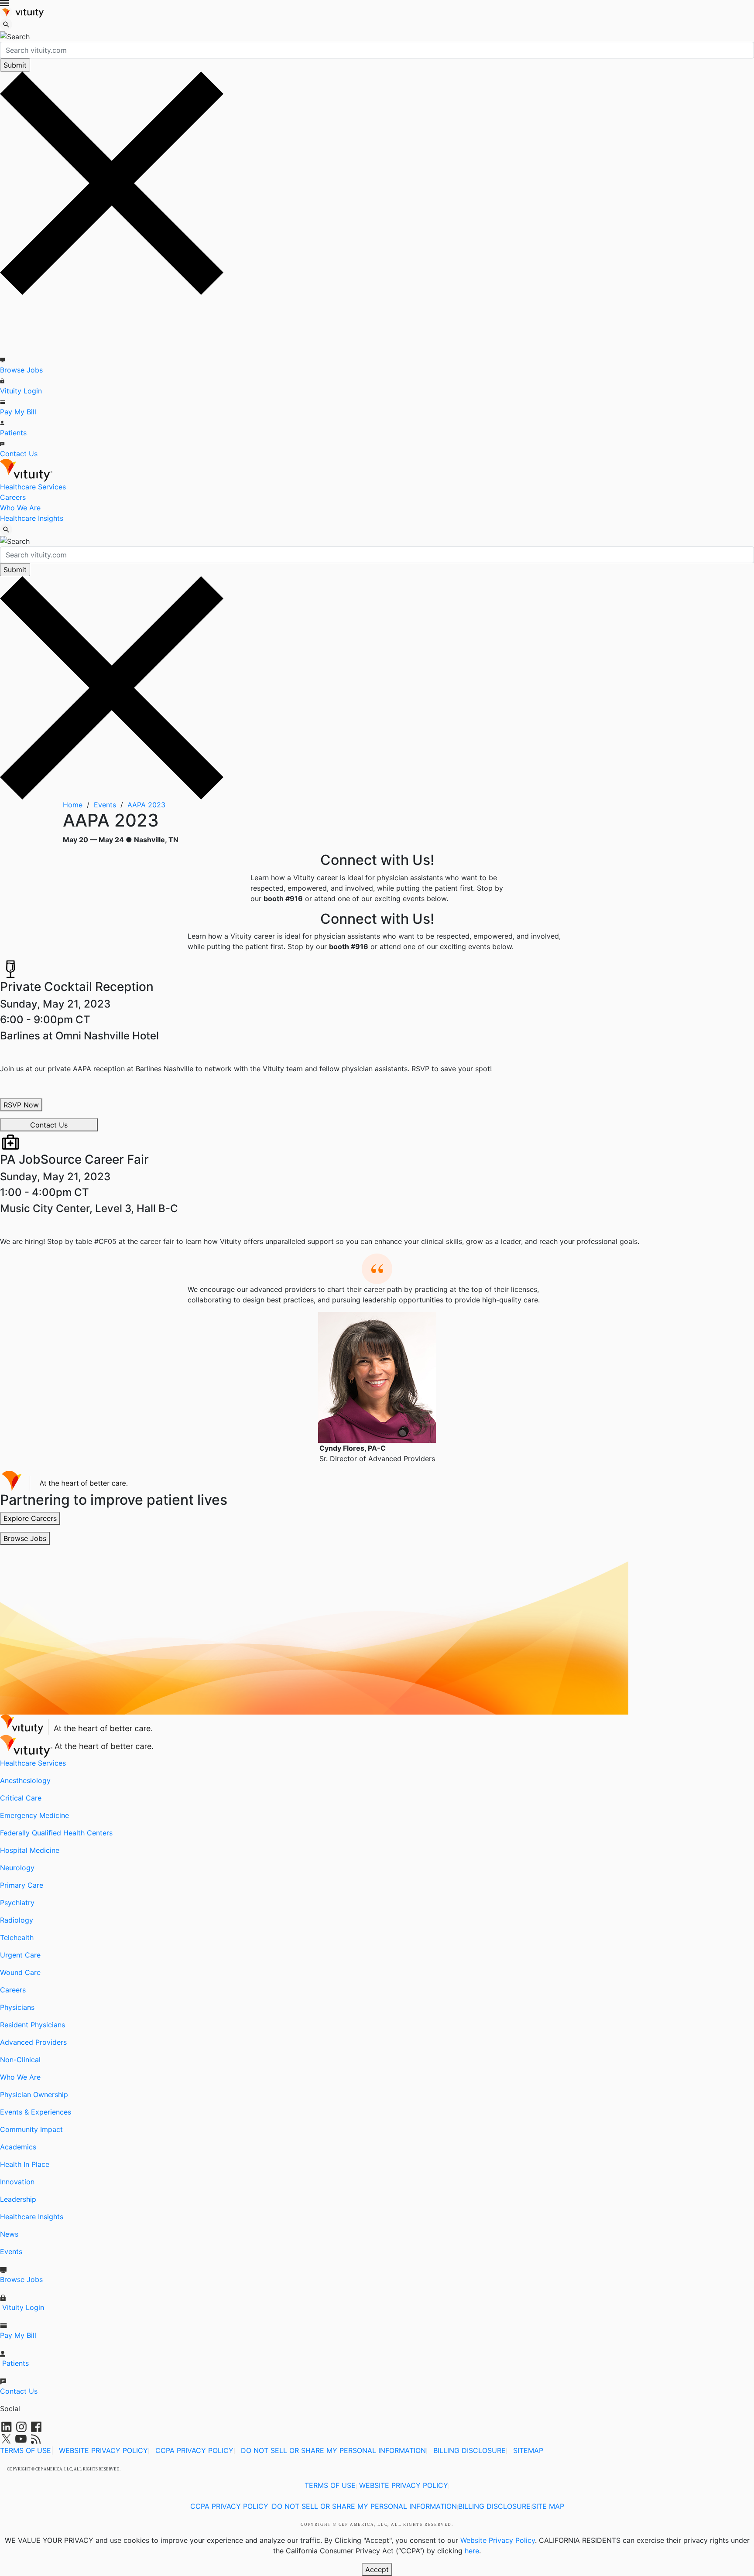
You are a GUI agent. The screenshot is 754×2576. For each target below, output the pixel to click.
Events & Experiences (36, 2112)
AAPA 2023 (146, 805)
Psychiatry (17, 1903)
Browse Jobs (21, 370)
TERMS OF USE (26, 2450)
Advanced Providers (33, 2042)
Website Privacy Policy (498, 2540)
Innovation (17, 2182)
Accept (377, 2569)
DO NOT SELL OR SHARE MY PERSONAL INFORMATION (333, 2450)
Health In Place (25, 2164)
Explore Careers (30, 1518)
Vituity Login (21, 391)
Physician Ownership (34, 2094)
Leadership (18, 2199)
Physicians (17, 2007)
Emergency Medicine (34, 1815)
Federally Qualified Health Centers (56, 1833)
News (9, 2234)
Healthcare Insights (32, 518)
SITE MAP (548, 2506)
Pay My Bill (18, 412)
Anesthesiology (25, 1780)
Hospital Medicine (30, 1850)
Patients (13, 433)
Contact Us (19, 454)
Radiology (17, 1920)
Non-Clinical (20, 2060)
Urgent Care (20, 1955)
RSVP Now (21, 1105)
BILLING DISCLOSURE (470, 2450)
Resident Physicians (33, 2025)
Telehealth (17, 1937)
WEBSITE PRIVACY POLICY (103, 2450)
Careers (13, 497)
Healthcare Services (33, 487)
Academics (18, 2147)
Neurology (17, 1868)
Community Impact (31, 2129)
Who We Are (20, 508)
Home (74, 805)
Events (106, 805)
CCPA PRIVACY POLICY (194, 2450)
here (472, 2551)
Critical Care (21, 1798)
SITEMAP (528, 2450)
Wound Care (20, 1972)
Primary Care (22, 1885)
